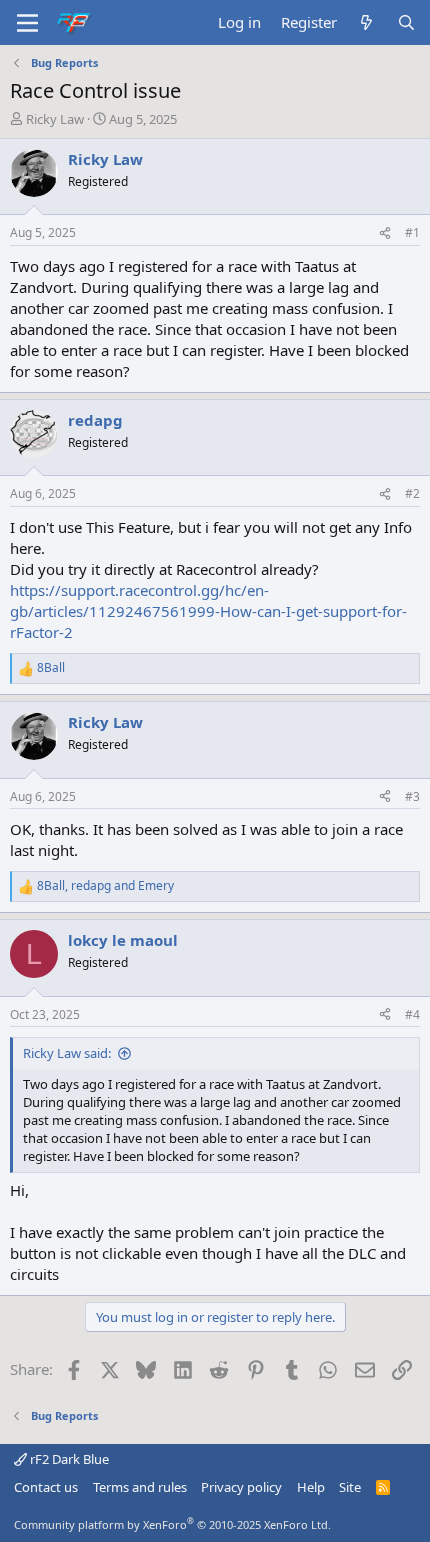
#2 (412, 493)
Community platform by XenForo (172, 1524)
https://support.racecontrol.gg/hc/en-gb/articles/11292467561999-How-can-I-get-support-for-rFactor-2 (208, 611)
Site (350, 1487)
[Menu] (27, 23)
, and (105, 886)
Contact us (46, 1487)
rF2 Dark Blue (68, 1459)
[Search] (406, 22)
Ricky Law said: (67, 1053)
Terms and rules (140, 1487)
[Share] (385, 233)
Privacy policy (241, 1487)
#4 (412, 1014)
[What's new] (366, 22)
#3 (412, 796)
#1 (412, 232)
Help (311, 1487)
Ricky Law (55, 119)
